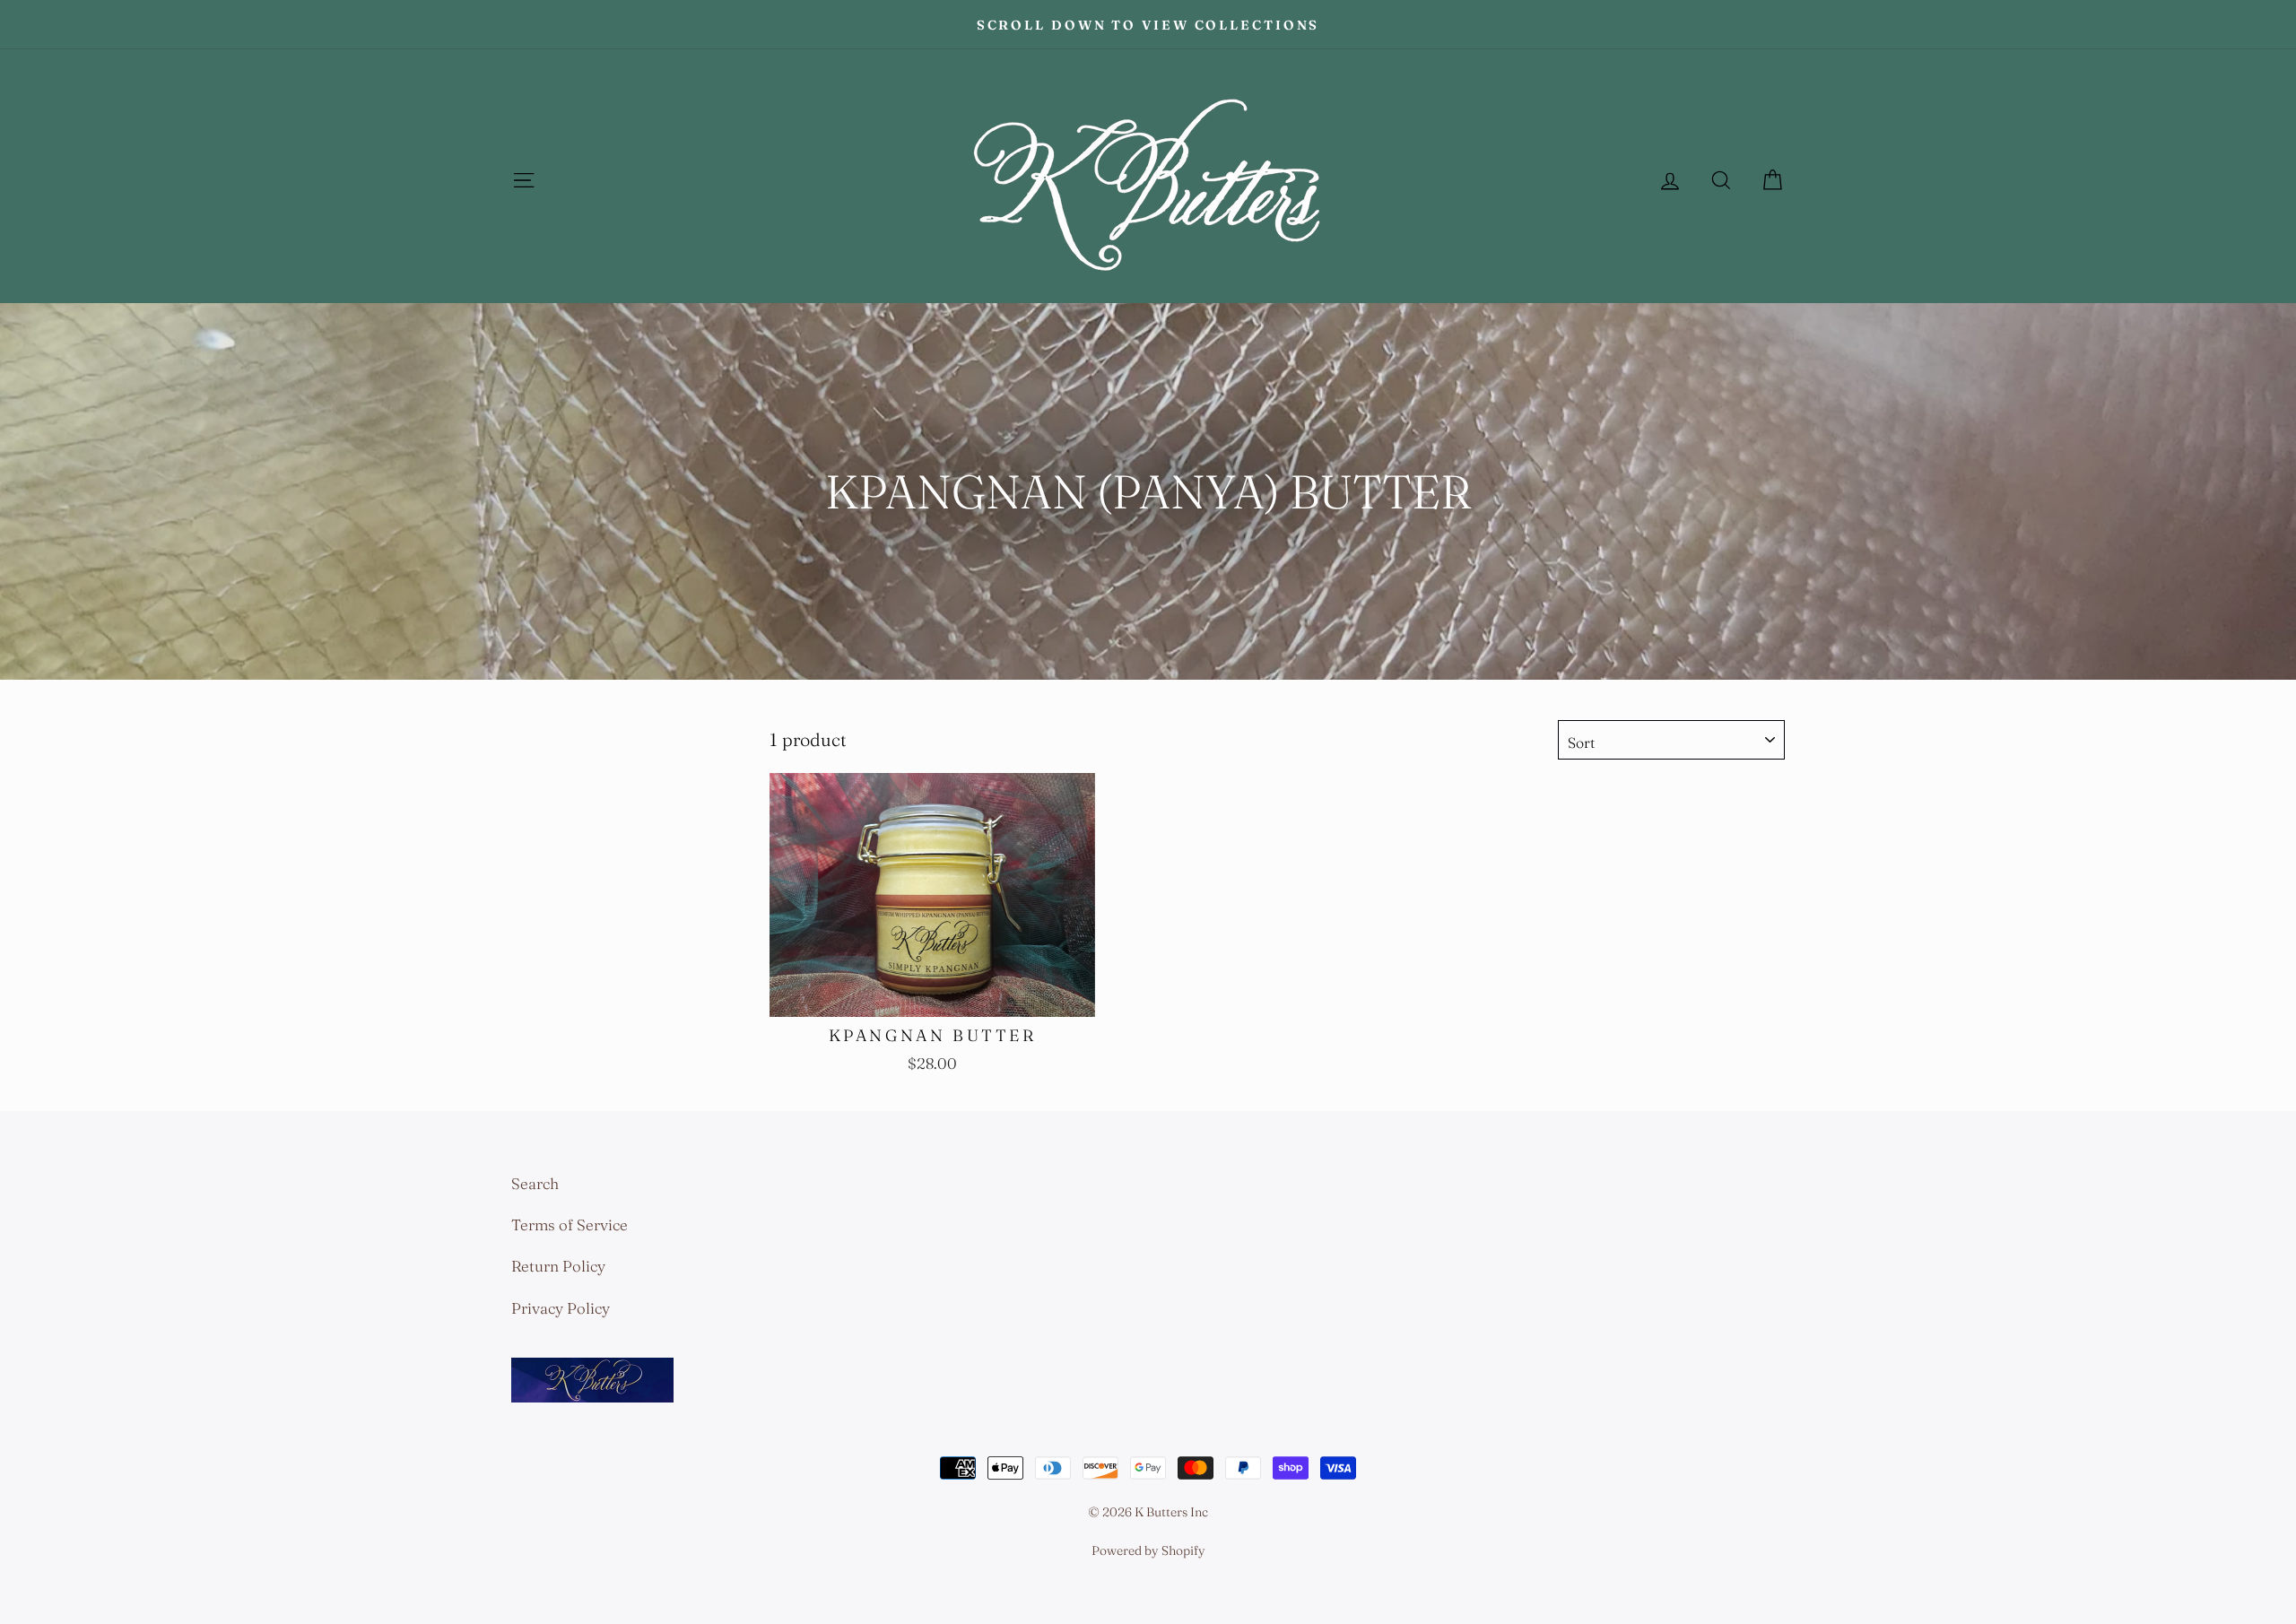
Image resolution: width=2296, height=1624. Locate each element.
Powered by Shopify (1148, 1550)
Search (535, 1183)
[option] (1148, 24)
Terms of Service (570, 1225)
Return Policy (558, 1266)
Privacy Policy (561, 1308)
